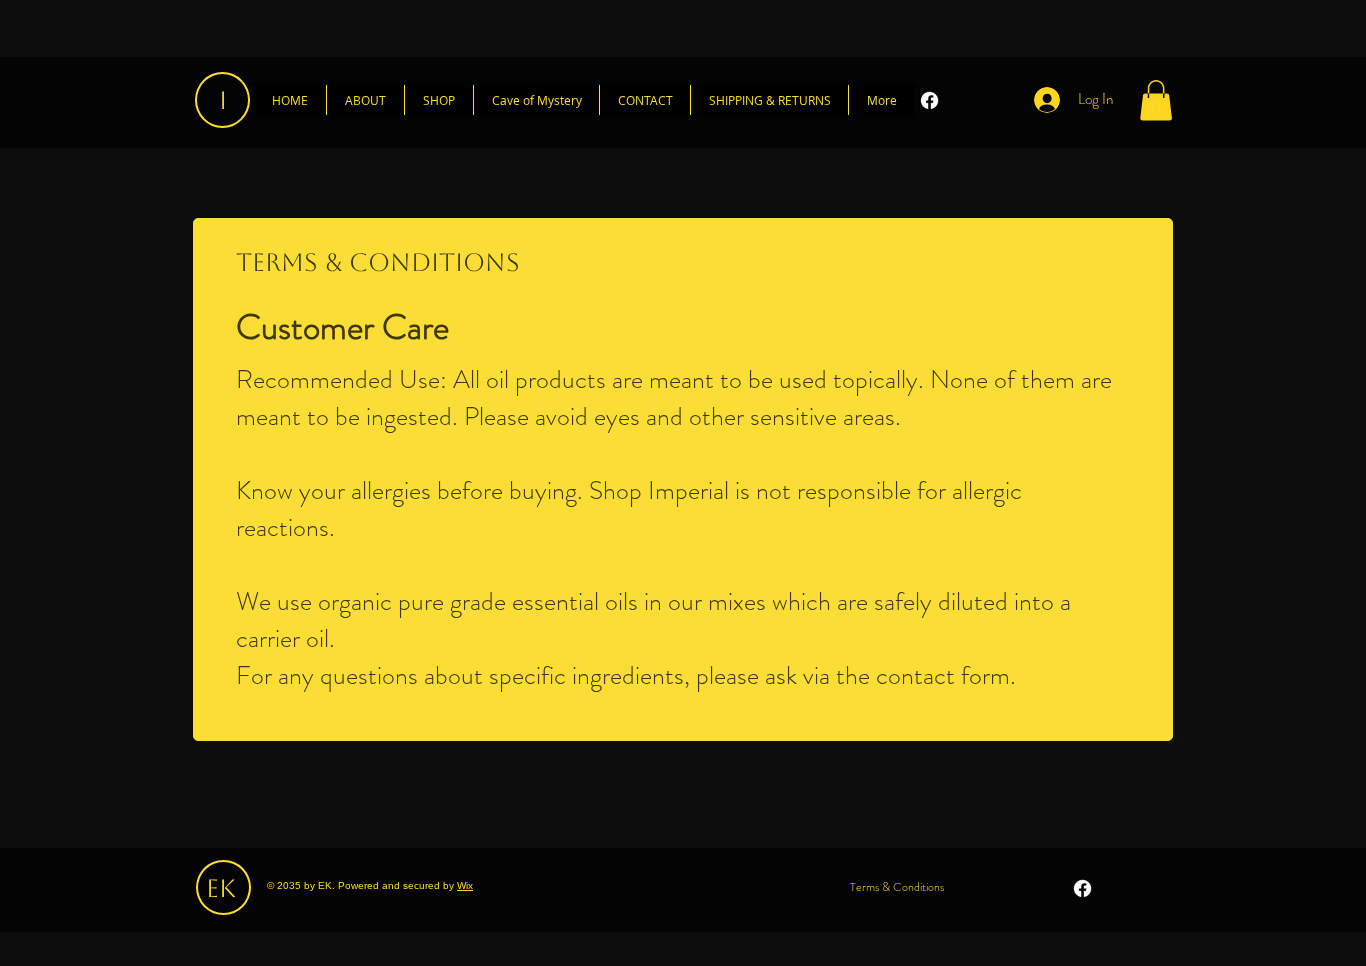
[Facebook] (929, 100)
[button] (1156, 100)
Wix (465, 885)
